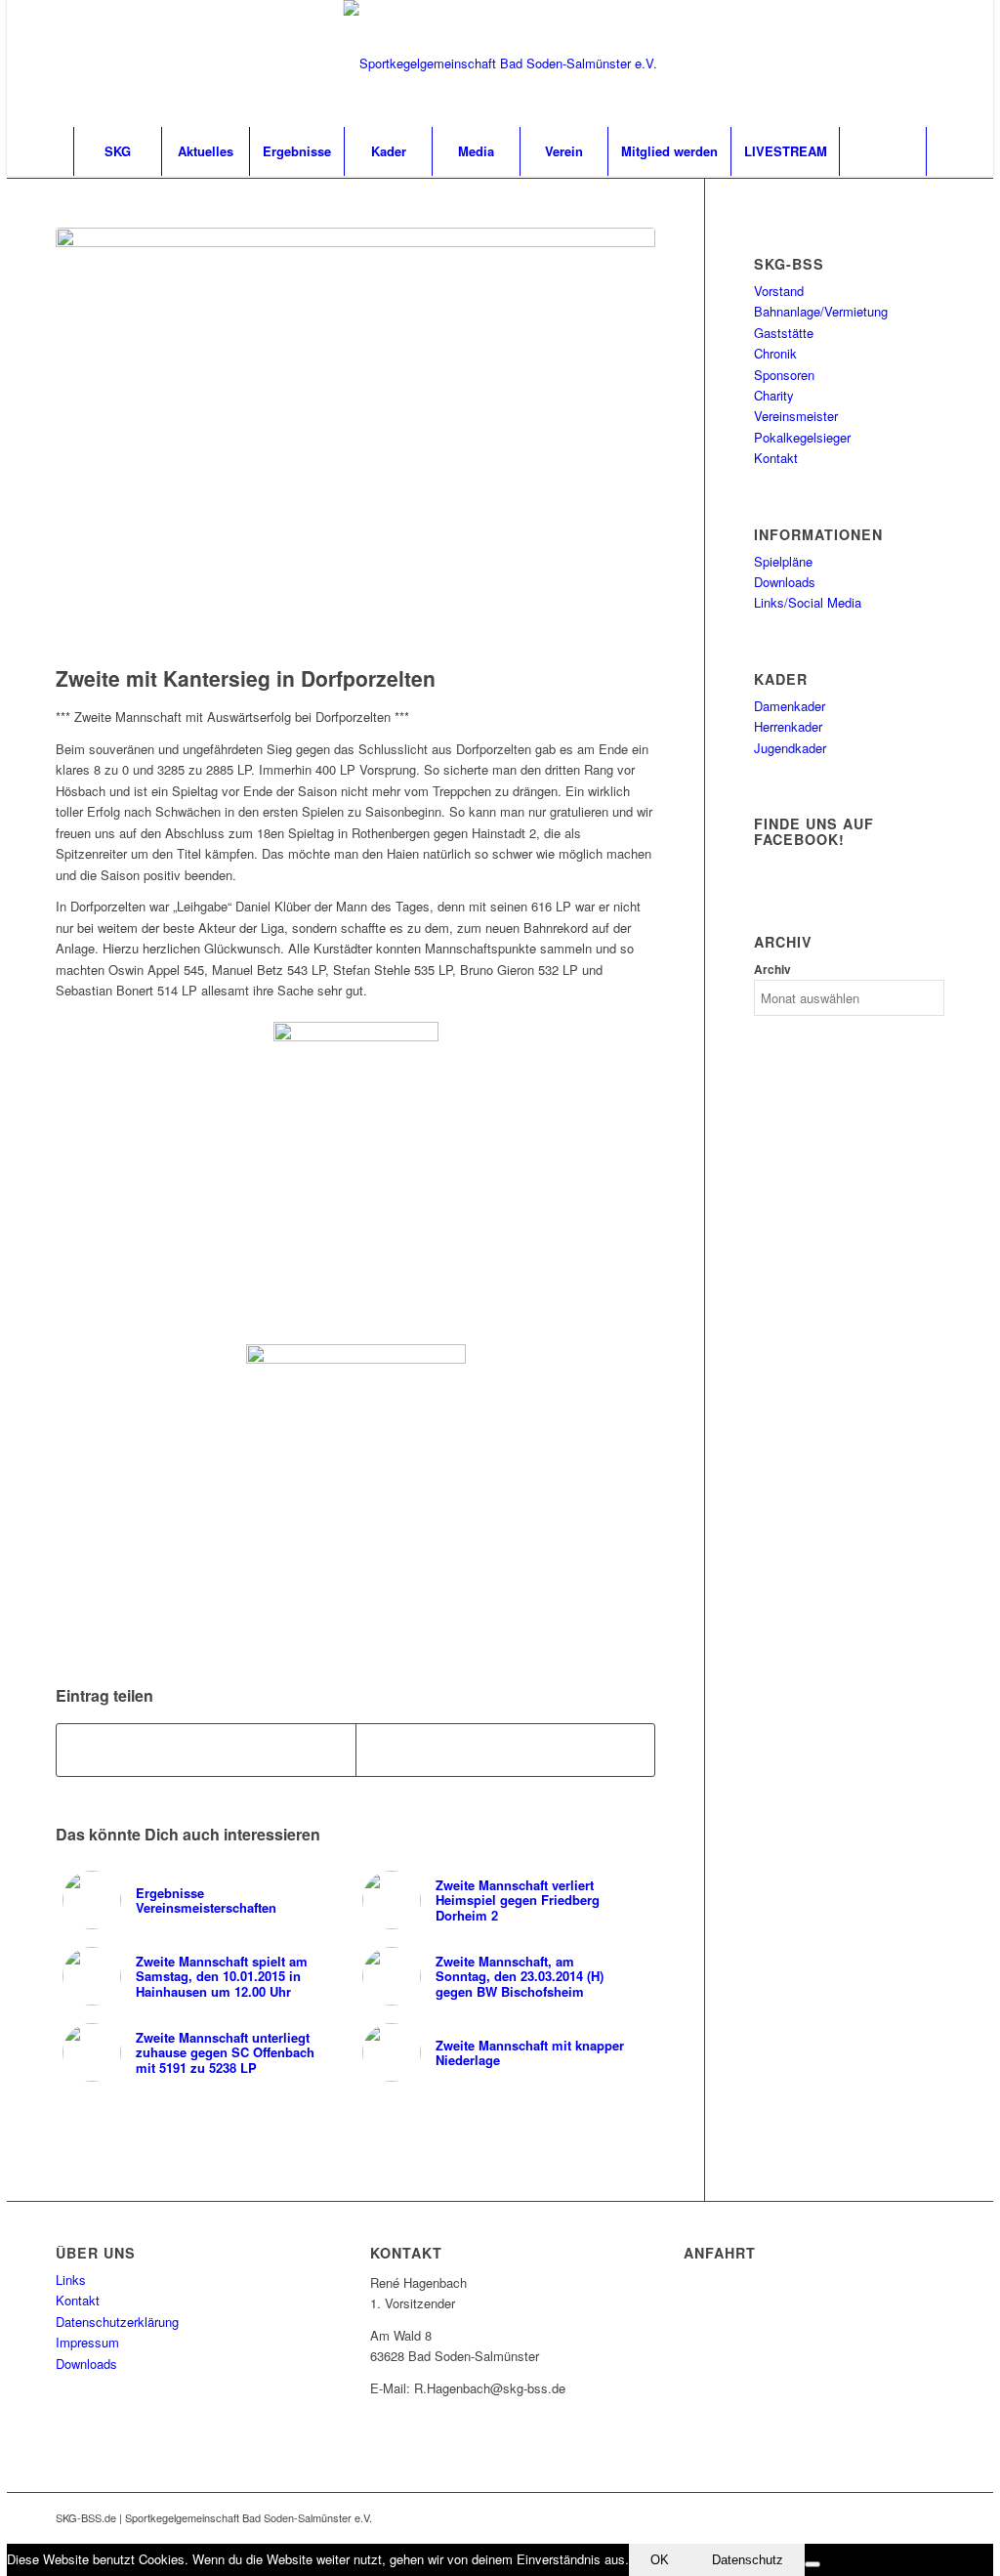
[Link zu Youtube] (900, 63)
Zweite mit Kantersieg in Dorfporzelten (246, 678)
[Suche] (883, 151)
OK (660, 2560)
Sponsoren (784, 375)
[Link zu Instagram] (930, 63)
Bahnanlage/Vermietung (821, 311)
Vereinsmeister (796, 416)
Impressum (87, 2342)
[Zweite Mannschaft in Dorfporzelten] (355, 442)
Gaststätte (784, 333)
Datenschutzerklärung (117, 2322)
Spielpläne (783, 561)
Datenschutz (748, 2560)
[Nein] (812, 2564)
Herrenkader (788, 726)
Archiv (772, 970)
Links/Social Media (808, 602)
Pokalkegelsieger (802, 437)
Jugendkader (790, 748)
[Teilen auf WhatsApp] (505, 1750)
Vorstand (779, 291)
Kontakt (776, 458)
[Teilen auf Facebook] (206, 1750)
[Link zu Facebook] (871, 63)
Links (71, 2280)
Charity (774, 395)
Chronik (775, 353)
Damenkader (790, 706)
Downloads (785, 582)
